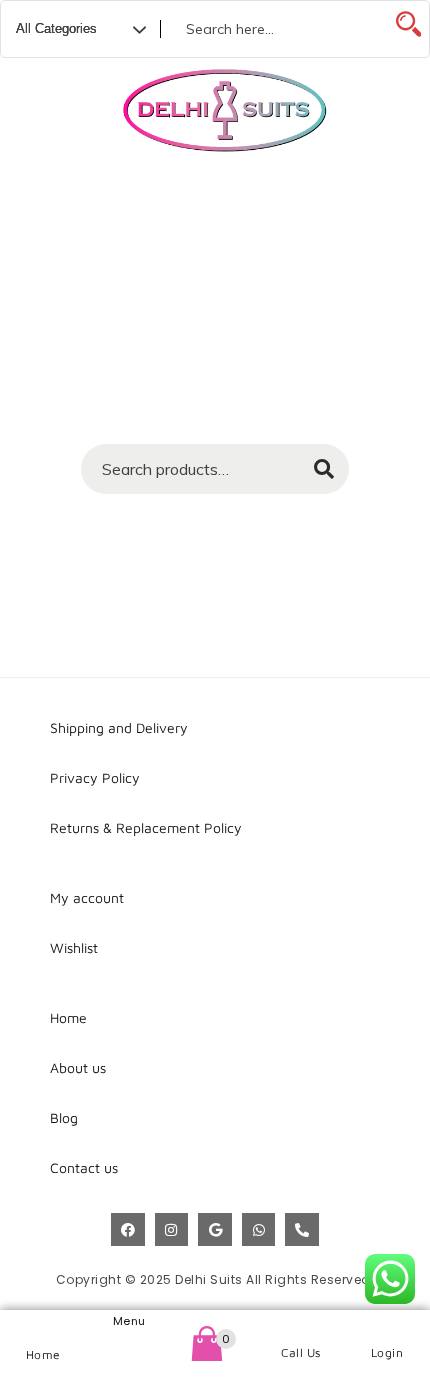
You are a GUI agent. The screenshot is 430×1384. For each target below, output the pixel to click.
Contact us (84, 1167)
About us (78, 1067)
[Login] (387, 1327)
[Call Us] (301, 1327)
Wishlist (74, 947)
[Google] (215, 1230)
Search (314, 475)
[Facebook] (128, 1230)
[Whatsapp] (259, 1230)
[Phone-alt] (302, 1230)
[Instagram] (172, 1230)
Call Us (301, 1352)
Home (43, 1354)
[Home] (43, 1328)
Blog (64, 1117)
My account (87, 897)
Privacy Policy (95, 777)
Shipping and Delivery (119, 727)
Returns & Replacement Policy (146, 827)
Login (387, 1352)
